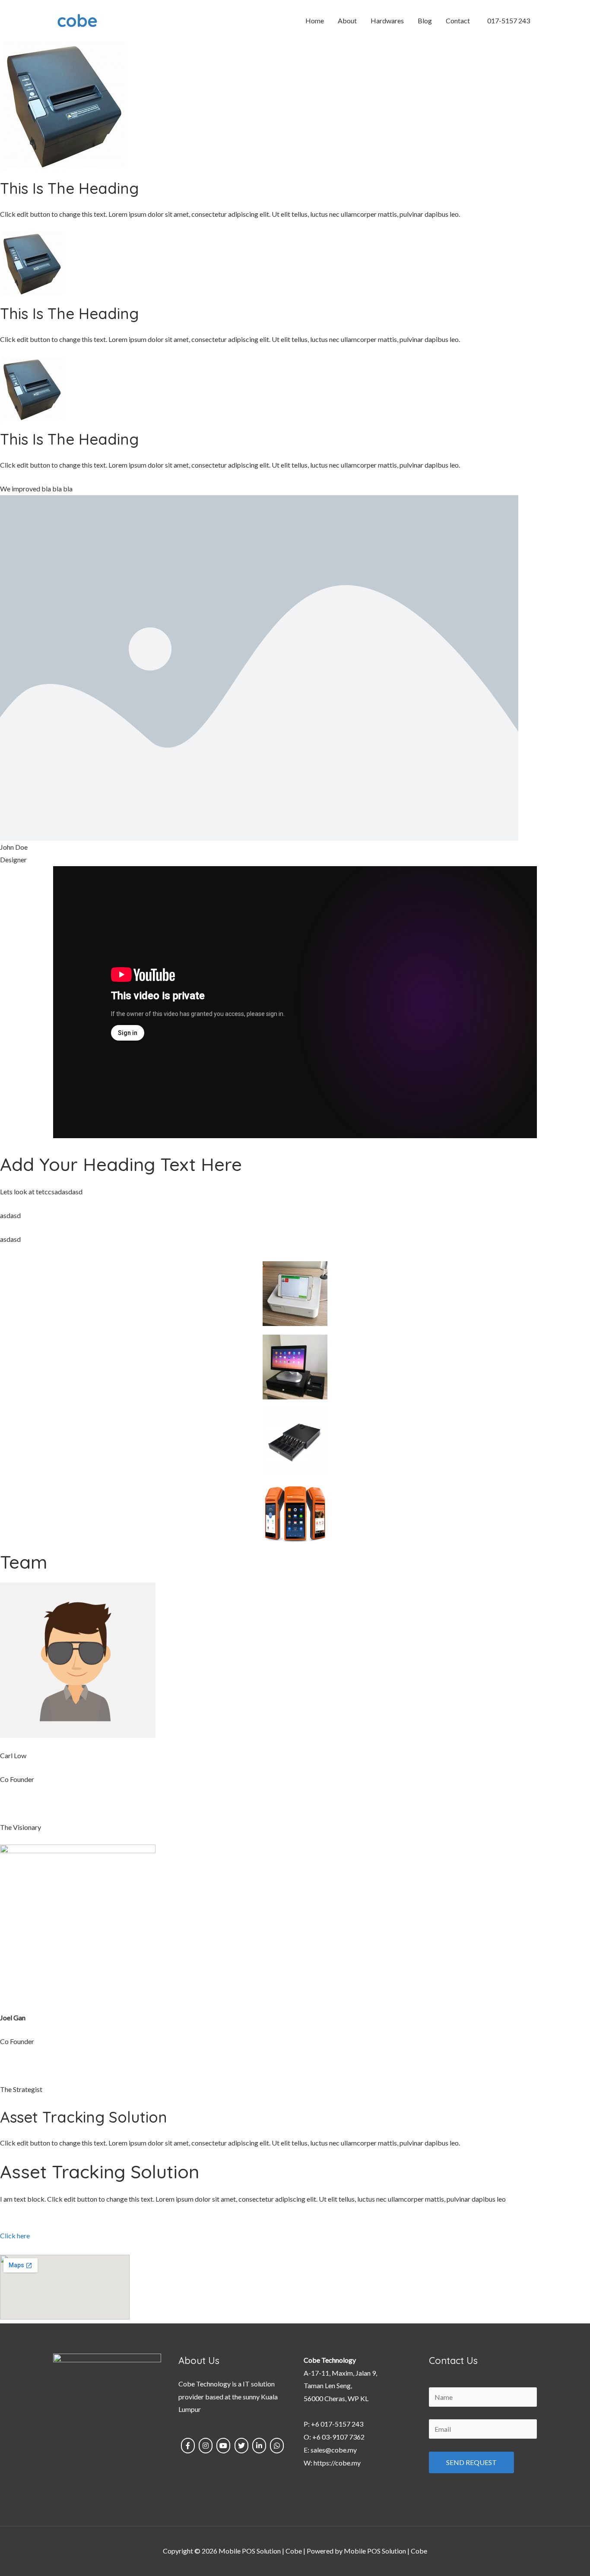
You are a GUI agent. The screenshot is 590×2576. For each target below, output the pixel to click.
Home (315, 21)
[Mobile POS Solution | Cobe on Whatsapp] (277, 2446)
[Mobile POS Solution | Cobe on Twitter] (241, 2446)
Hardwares (387, 21)
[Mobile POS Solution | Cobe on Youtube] (223, 2446)
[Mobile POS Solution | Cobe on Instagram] (206, 2446)
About (347, 21)
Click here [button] (15, 2236)
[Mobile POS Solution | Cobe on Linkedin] (259, 2446)
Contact (458, 21)
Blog (425, 21)
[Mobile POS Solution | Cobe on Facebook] (188, 2446)
